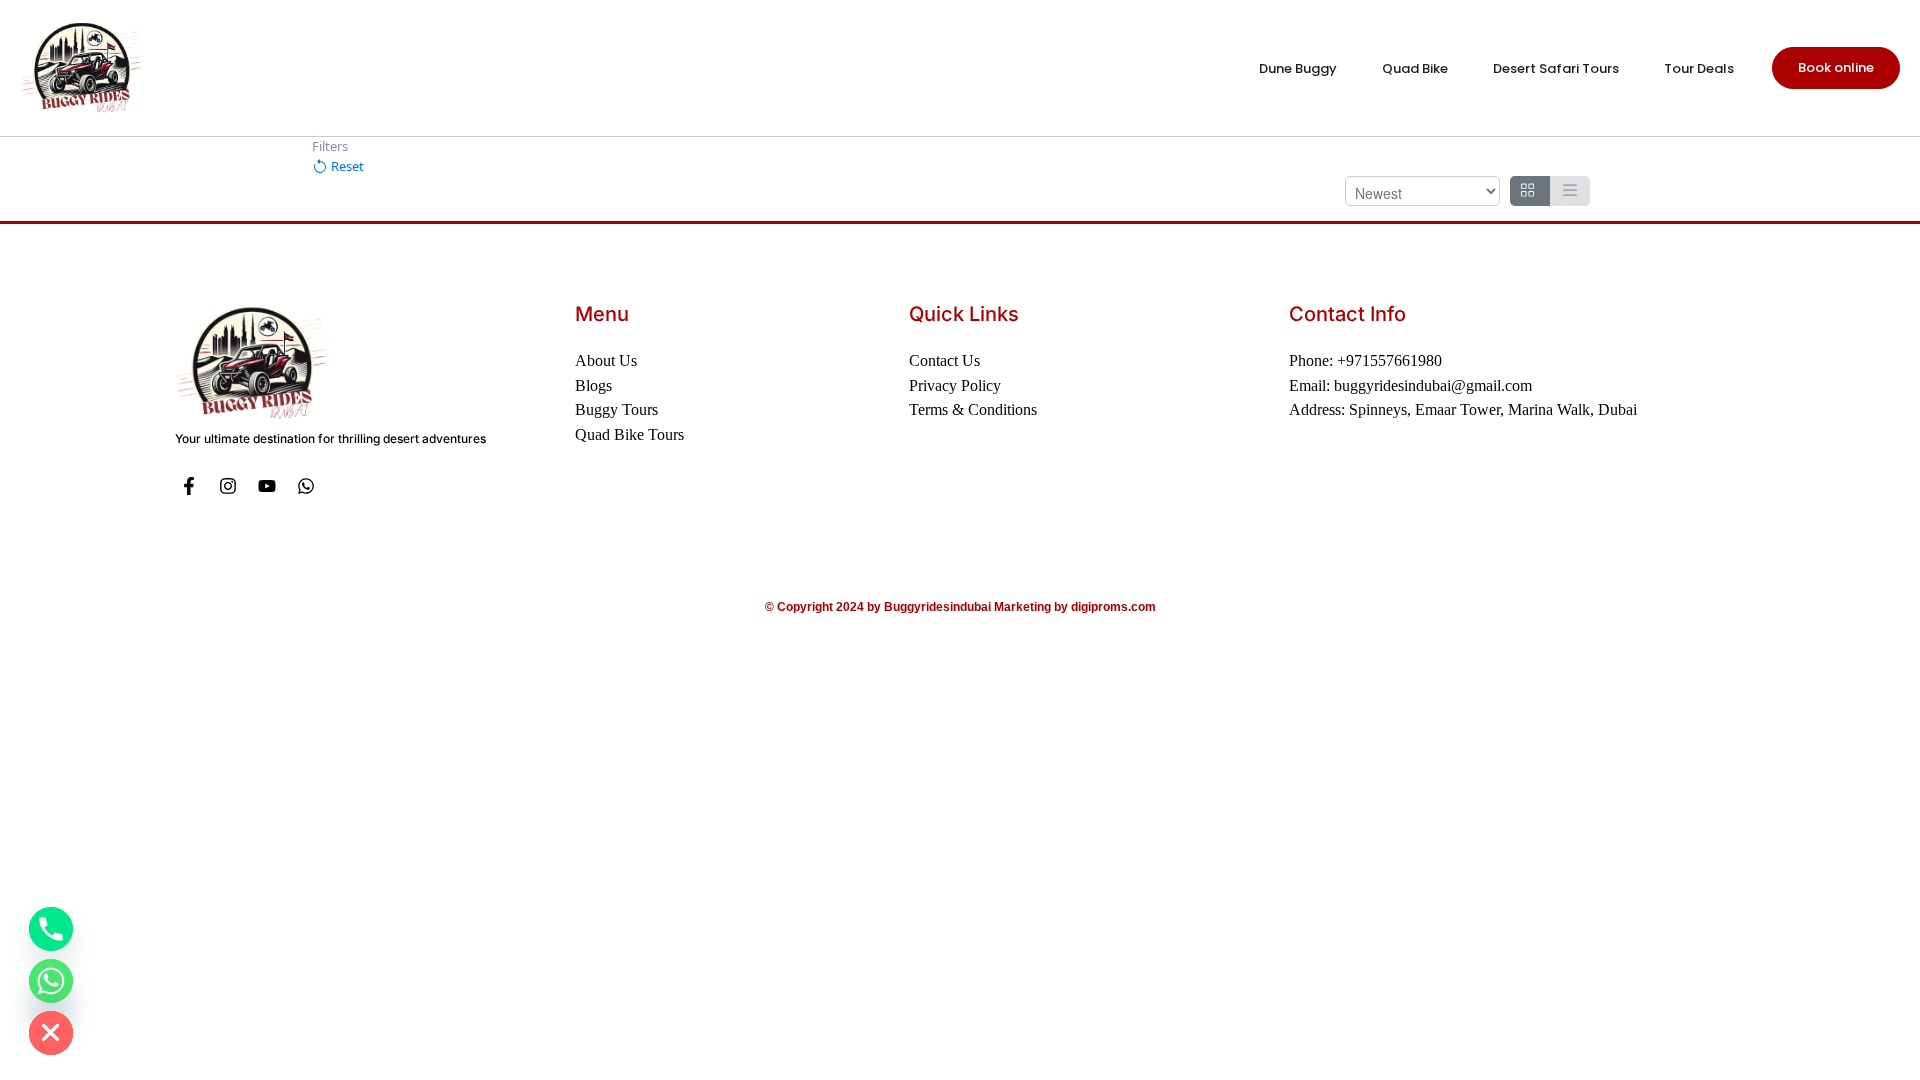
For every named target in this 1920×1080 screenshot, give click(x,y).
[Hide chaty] (51, 1033)
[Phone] (51, 929)
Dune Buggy (1298, 68)
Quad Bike (1415, 68)
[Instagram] (228, 486)
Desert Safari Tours (1556, 68)
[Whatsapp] (305, 486)
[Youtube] (267, 486)
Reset (346, 166)
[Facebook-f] (189, 486)
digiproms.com (1113, 607)
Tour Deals (1699, 68)
